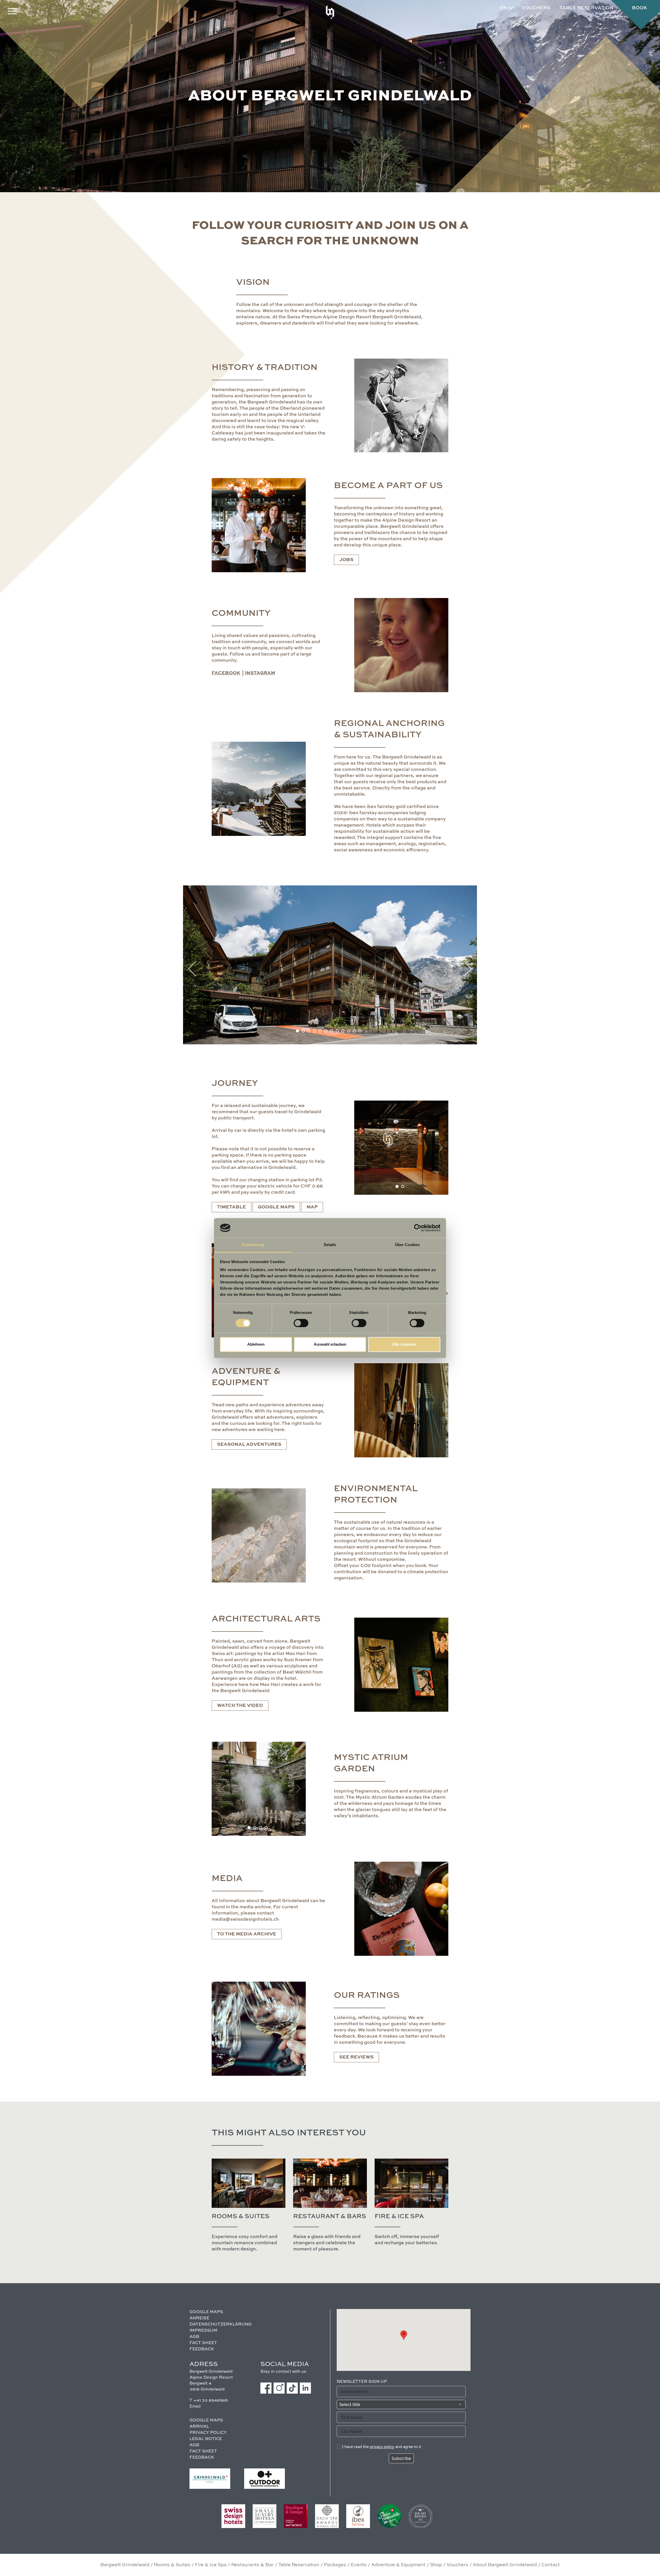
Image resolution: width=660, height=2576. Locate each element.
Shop (436, 2565)
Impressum (203, 2331)
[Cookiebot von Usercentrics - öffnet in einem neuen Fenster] (418, 1228)
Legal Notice (206, 2439)
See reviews (356, 2057)
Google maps (276, 1207)
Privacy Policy (208, 2433)
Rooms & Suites (172, 2565)
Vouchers (536, 8)
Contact (551, 2565)
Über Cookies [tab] (407, 1245)
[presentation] (192, 969)
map (312, 1207)
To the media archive (247, 1934)
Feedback (202, 2349)
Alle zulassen (404, 1344)
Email (195, 2407)
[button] (298, 1031)
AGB (194, 2337)
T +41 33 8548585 (209, 2401)
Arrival (199, 2427)
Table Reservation (299, 2565)
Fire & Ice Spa (211, 2565)
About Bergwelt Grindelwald (505, 2565)
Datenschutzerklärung (221, 2324)
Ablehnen (256, 1344)
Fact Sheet (203, 2343)
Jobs (346, 560)
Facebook (226, 673)
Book (640, 8)
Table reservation (587, 8)
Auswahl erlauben (330, 1344)
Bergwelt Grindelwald (125, 2565)
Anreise (199, 2318)
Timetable (232, 1207)
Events (359, 2565)
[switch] (301, 1323)
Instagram (260, 673)
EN (503, 8)
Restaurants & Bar (253, 2565)
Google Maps (206, 2312)
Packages (335, 2565)
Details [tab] (330, 1245)
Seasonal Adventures (249, 1444)
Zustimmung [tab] (253, 1245)
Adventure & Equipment (398, 2565)
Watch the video (240, 1706)
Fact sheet (203, 2451)
